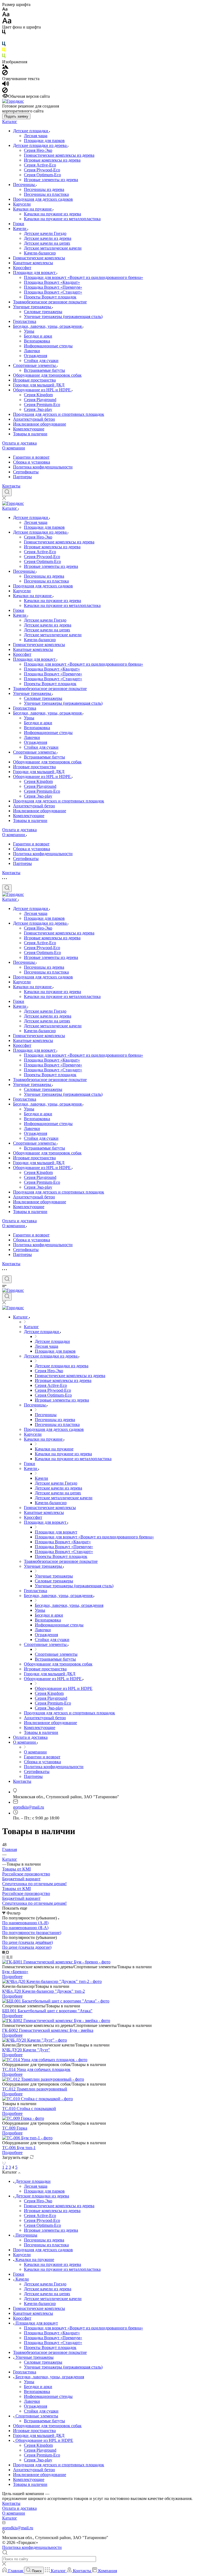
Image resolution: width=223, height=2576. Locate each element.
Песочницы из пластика (46, 194)
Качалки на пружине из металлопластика (62, 219)
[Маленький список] (4, 1952)
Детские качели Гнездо (45, 233)
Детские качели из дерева (48, 238)
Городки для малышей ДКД (39, 385)
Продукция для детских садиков (43, 199)
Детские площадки (31, 131)
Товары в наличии (30, 434)
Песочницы (24, 185)
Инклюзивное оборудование (40, 424)
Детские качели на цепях (47, 243)
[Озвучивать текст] (6, 85)
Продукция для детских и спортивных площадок (59, 414)
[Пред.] (3, 2162)
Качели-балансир (40, 253)
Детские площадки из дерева (40, 145)
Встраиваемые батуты (44, 370)
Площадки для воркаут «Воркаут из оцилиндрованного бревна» (83, 277)
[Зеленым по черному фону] (4, 57)
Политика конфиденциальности (43, 467)
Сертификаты (26, 472)
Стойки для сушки (41, 360)
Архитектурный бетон (34, 419)
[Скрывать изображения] (5, 74)
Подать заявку (16, 116)
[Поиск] (7, 492)
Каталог (10, 122)
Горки (19, 224)
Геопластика (25, 321)
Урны (29, 331)
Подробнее (12, 1977)
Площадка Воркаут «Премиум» (53, 287)
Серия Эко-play (38, 409)
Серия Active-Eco (40, 165)
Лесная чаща (36, 136)
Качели (20, 229)
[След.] (5, 2162)
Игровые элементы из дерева (51, 180)
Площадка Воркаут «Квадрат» (52, 282)
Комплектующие (29, 429)
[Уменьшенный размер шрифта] (5, 9)
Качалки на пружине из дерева (52, 214)
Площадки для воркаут (35, 273)
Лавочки (32, 351)
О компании (14, 448)
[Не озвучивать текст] (5, 91)
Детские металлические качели (53, 248)
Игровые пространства (34, 380)
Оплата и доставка (19, 443)
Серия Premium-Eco (42, 404)
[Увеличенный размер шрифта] (7, 22)
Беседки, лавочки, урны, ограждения (48, 326)
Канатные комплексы (33, 263)
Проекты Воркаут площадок (50, 297)
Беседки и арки (38, 336)
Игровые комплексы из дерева (52, 160)
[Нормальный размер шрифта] (6, 15)
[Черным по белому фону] (4, 33)
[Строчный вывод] (8, 1957)
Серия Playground (40, 400)
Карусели (22, 204)
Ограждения (35, 356)
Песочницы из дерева (44, 189)
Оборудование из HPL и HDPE (42, 390)
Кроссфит (22, 268)
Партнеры (22, 477)
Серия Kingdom (38, 395)
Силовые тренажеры (43, 312)
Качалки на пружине (33, 209)
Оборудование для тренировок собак (47, 375)
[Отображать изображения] (5, 67)
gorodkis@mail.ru (29, 1807)
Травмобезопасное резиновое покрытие (50, 302)
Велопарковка (37, 341)
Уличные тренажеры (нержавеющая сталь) (63, 317)
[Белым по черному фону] (4, 39)
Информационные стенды (48, 346)
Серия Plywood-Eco (42, 170)
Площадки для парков (44, 141)
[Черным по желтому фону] (4, 51)
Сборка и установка (32, 462)
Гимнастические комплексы (39, 258)
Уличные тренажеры (33, 307)
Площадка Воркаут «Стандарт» (53, 292)
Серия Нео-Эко (38, 150)
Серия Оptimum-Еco (42, 175)
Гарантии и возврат (31, 457)
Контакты (11, 486)
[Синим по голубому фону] (4, 45)
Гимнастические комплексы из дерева (59, 155)
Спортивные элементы (35, 365)
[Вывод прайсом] (11, 1957)
